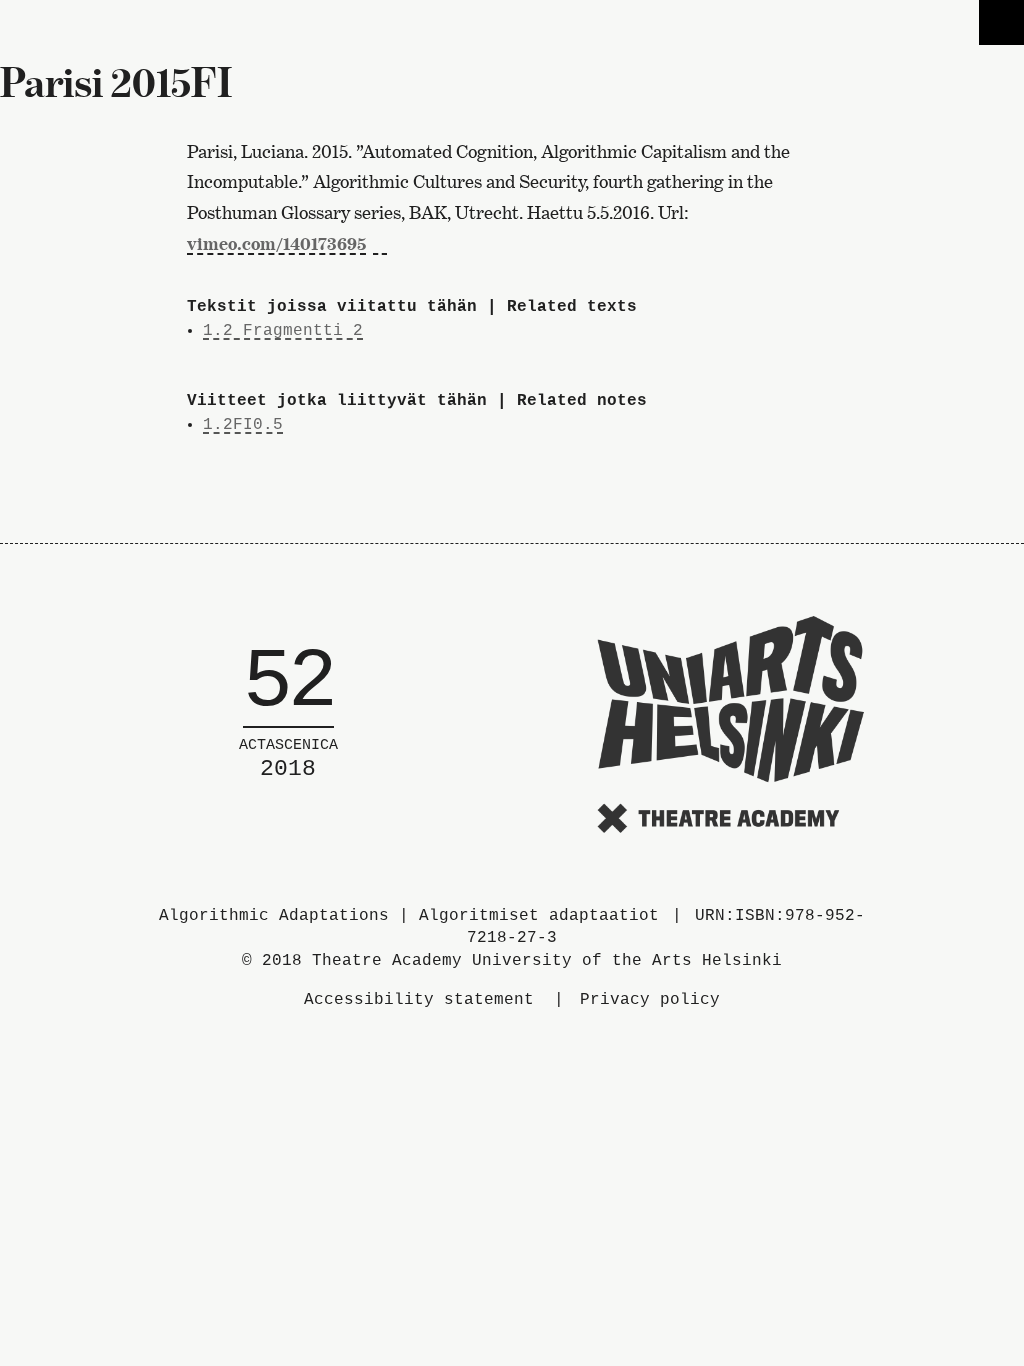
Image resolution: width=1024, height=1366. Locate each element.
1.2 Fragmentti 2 (283, 331)
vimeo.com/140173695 (276, 243)
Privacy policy (650, 1000)
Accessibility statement (419, 1000)
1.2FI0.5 (243, 425)
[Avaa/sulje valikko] (1001, 22)
